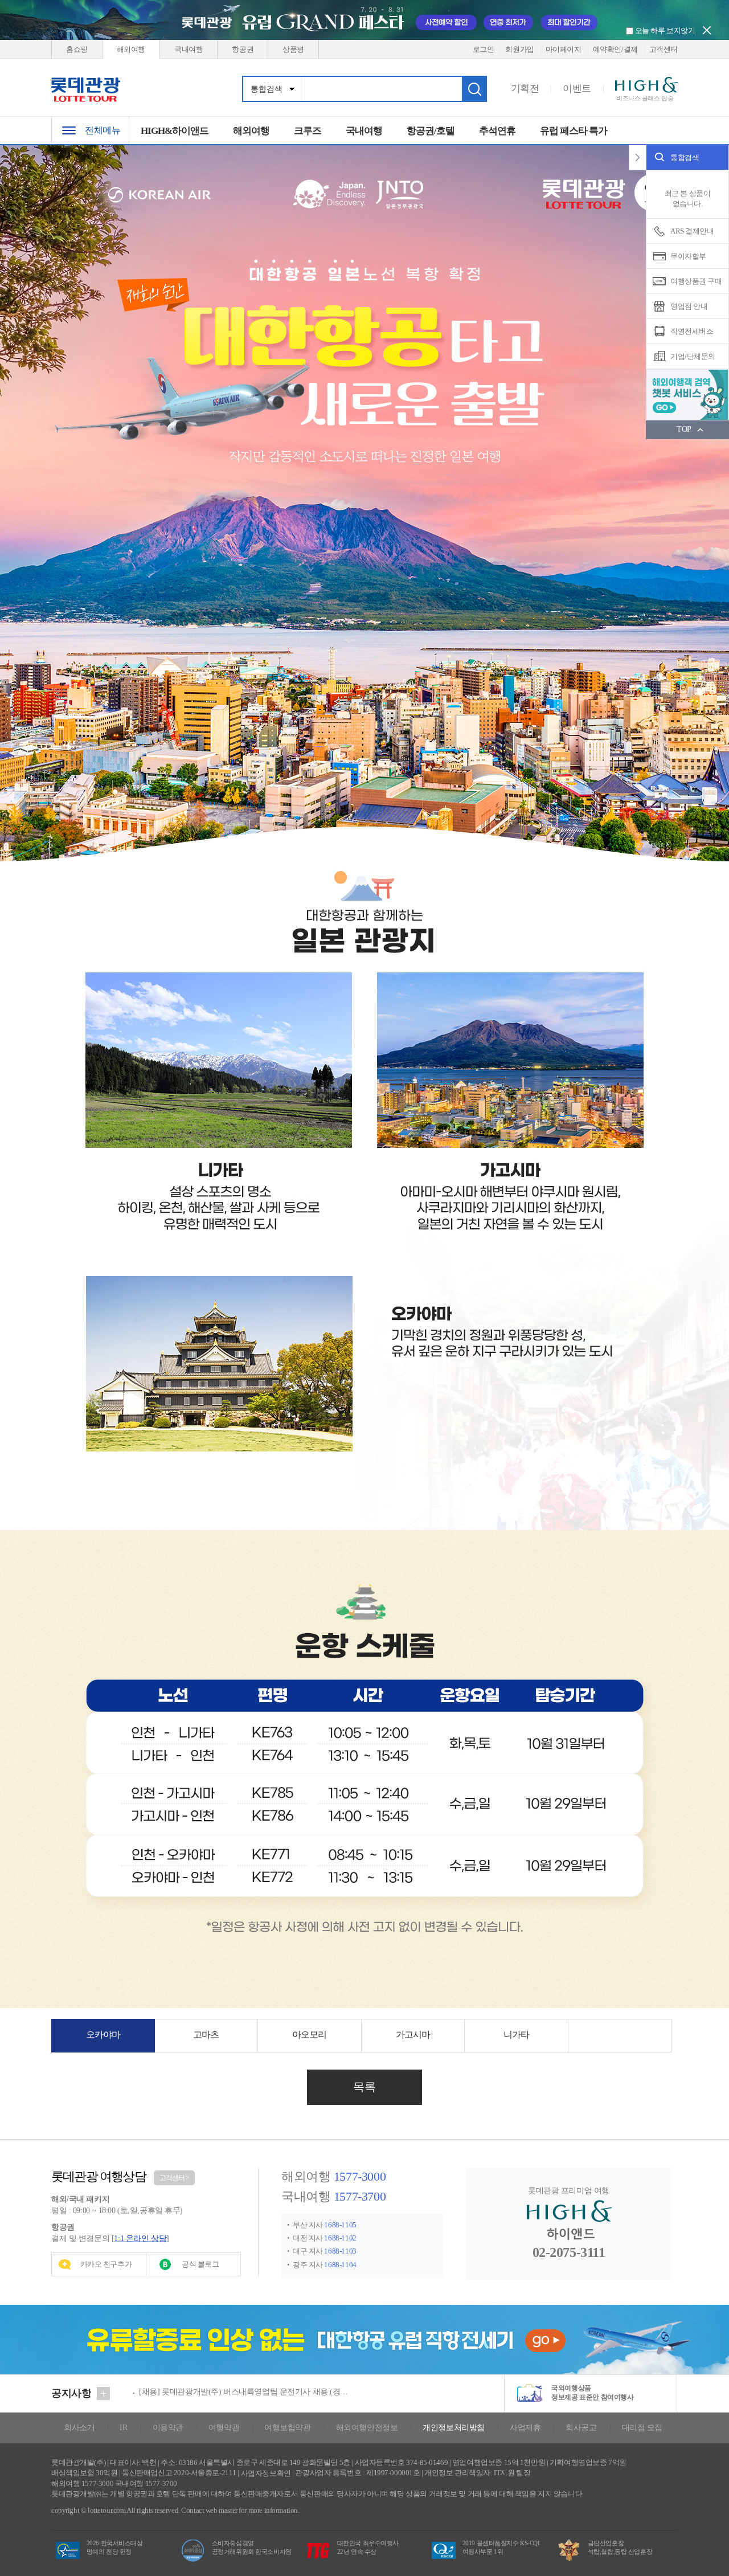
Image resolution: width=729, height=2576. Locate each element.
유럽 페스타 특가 (574, 131)
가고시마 (413, 2035)
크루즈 (308, 131)
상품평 (293, 49)
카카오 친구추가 (106, 2264)
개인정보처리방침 (454, 2428)
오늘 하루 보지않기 (664, 30)
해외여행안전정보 (367, 2428)
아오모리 (309, 2035)
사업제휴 (525, 2428)
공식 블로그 (200, 2264)
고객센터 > (174, 2178)
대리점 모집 (642, 2428)
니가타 (516, 2035)
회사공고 (581, 2428)
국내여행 (189, 49)
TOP (684, 429)
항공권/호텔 (431, 131)
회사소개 (79, 2428)
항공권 (243, 49)
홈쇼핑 (77, 49)
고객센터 (664, 49)
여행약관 (224, 2428)
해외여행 (131, 49)
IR (123, 2428)
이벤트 (577, 89)
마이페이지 (564, 49)
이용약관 (168, 2428)
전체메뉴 (103, 130)
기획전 (525, 89)
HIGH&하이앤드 (175, 131)
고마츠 (206, 2035)
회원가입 (519, 49)
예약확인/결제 (615, 49)
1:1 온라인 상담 (140, 2238)
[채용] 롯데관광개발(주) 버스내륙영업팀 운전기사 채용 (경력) (244, 2388)
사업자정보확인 (266, 2473)
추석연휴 (497, 131)
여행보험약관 (287, 2428)
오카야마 (103, 2035)
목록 (364, 2087)
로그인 (484, 49)
